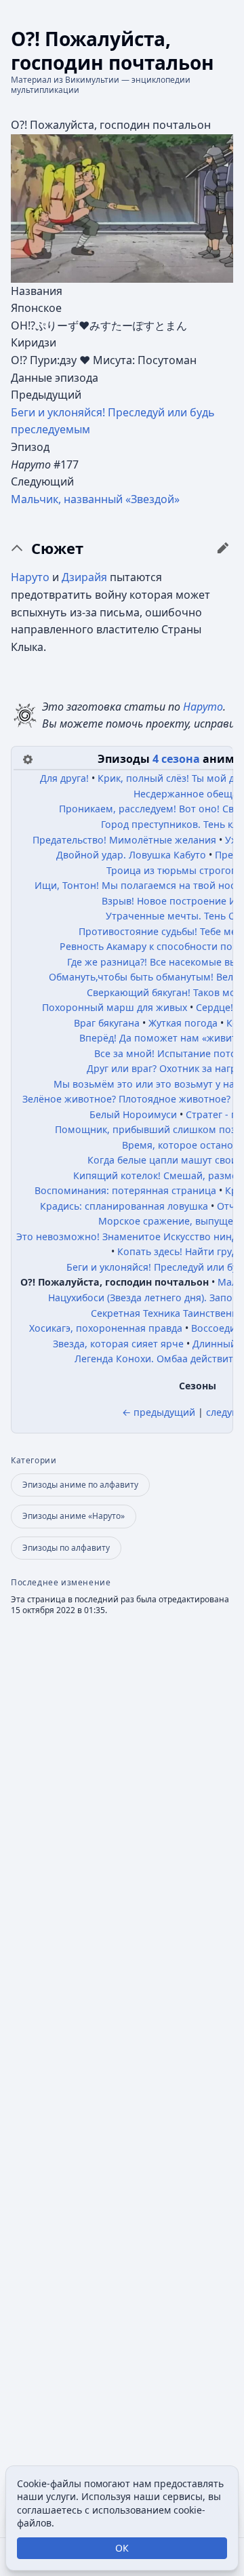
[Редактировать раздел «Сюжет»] (223, 548)
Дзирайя (84, 577)
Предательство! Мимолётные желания (124, 840)
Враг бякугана (107, 1023)
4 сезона (176, 759)
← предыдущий (159, 1412)
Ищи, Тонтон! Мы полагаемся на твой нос (135, 885)
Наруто (30, 577)
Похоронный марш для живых (115, 1007)
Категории (34, 1461)
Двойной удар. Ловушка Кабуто (131, 855)
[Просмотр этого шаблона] (28, 758)
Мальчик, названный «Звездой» (95, 499)
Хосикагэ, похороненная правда (106, 1328)
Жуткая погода (183, 1023)
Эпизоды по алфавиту (66, 1548)
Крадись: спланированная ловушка (124, 1206)
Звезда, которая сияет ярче (118, 1344)
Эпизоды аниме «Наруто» (74, 1516)
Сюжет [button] (57, 549)
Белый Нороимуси (133, 1114)
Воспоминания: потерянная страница (125, 1190)
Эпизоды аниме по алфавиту (80, 1485)
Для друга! (64, 778)
